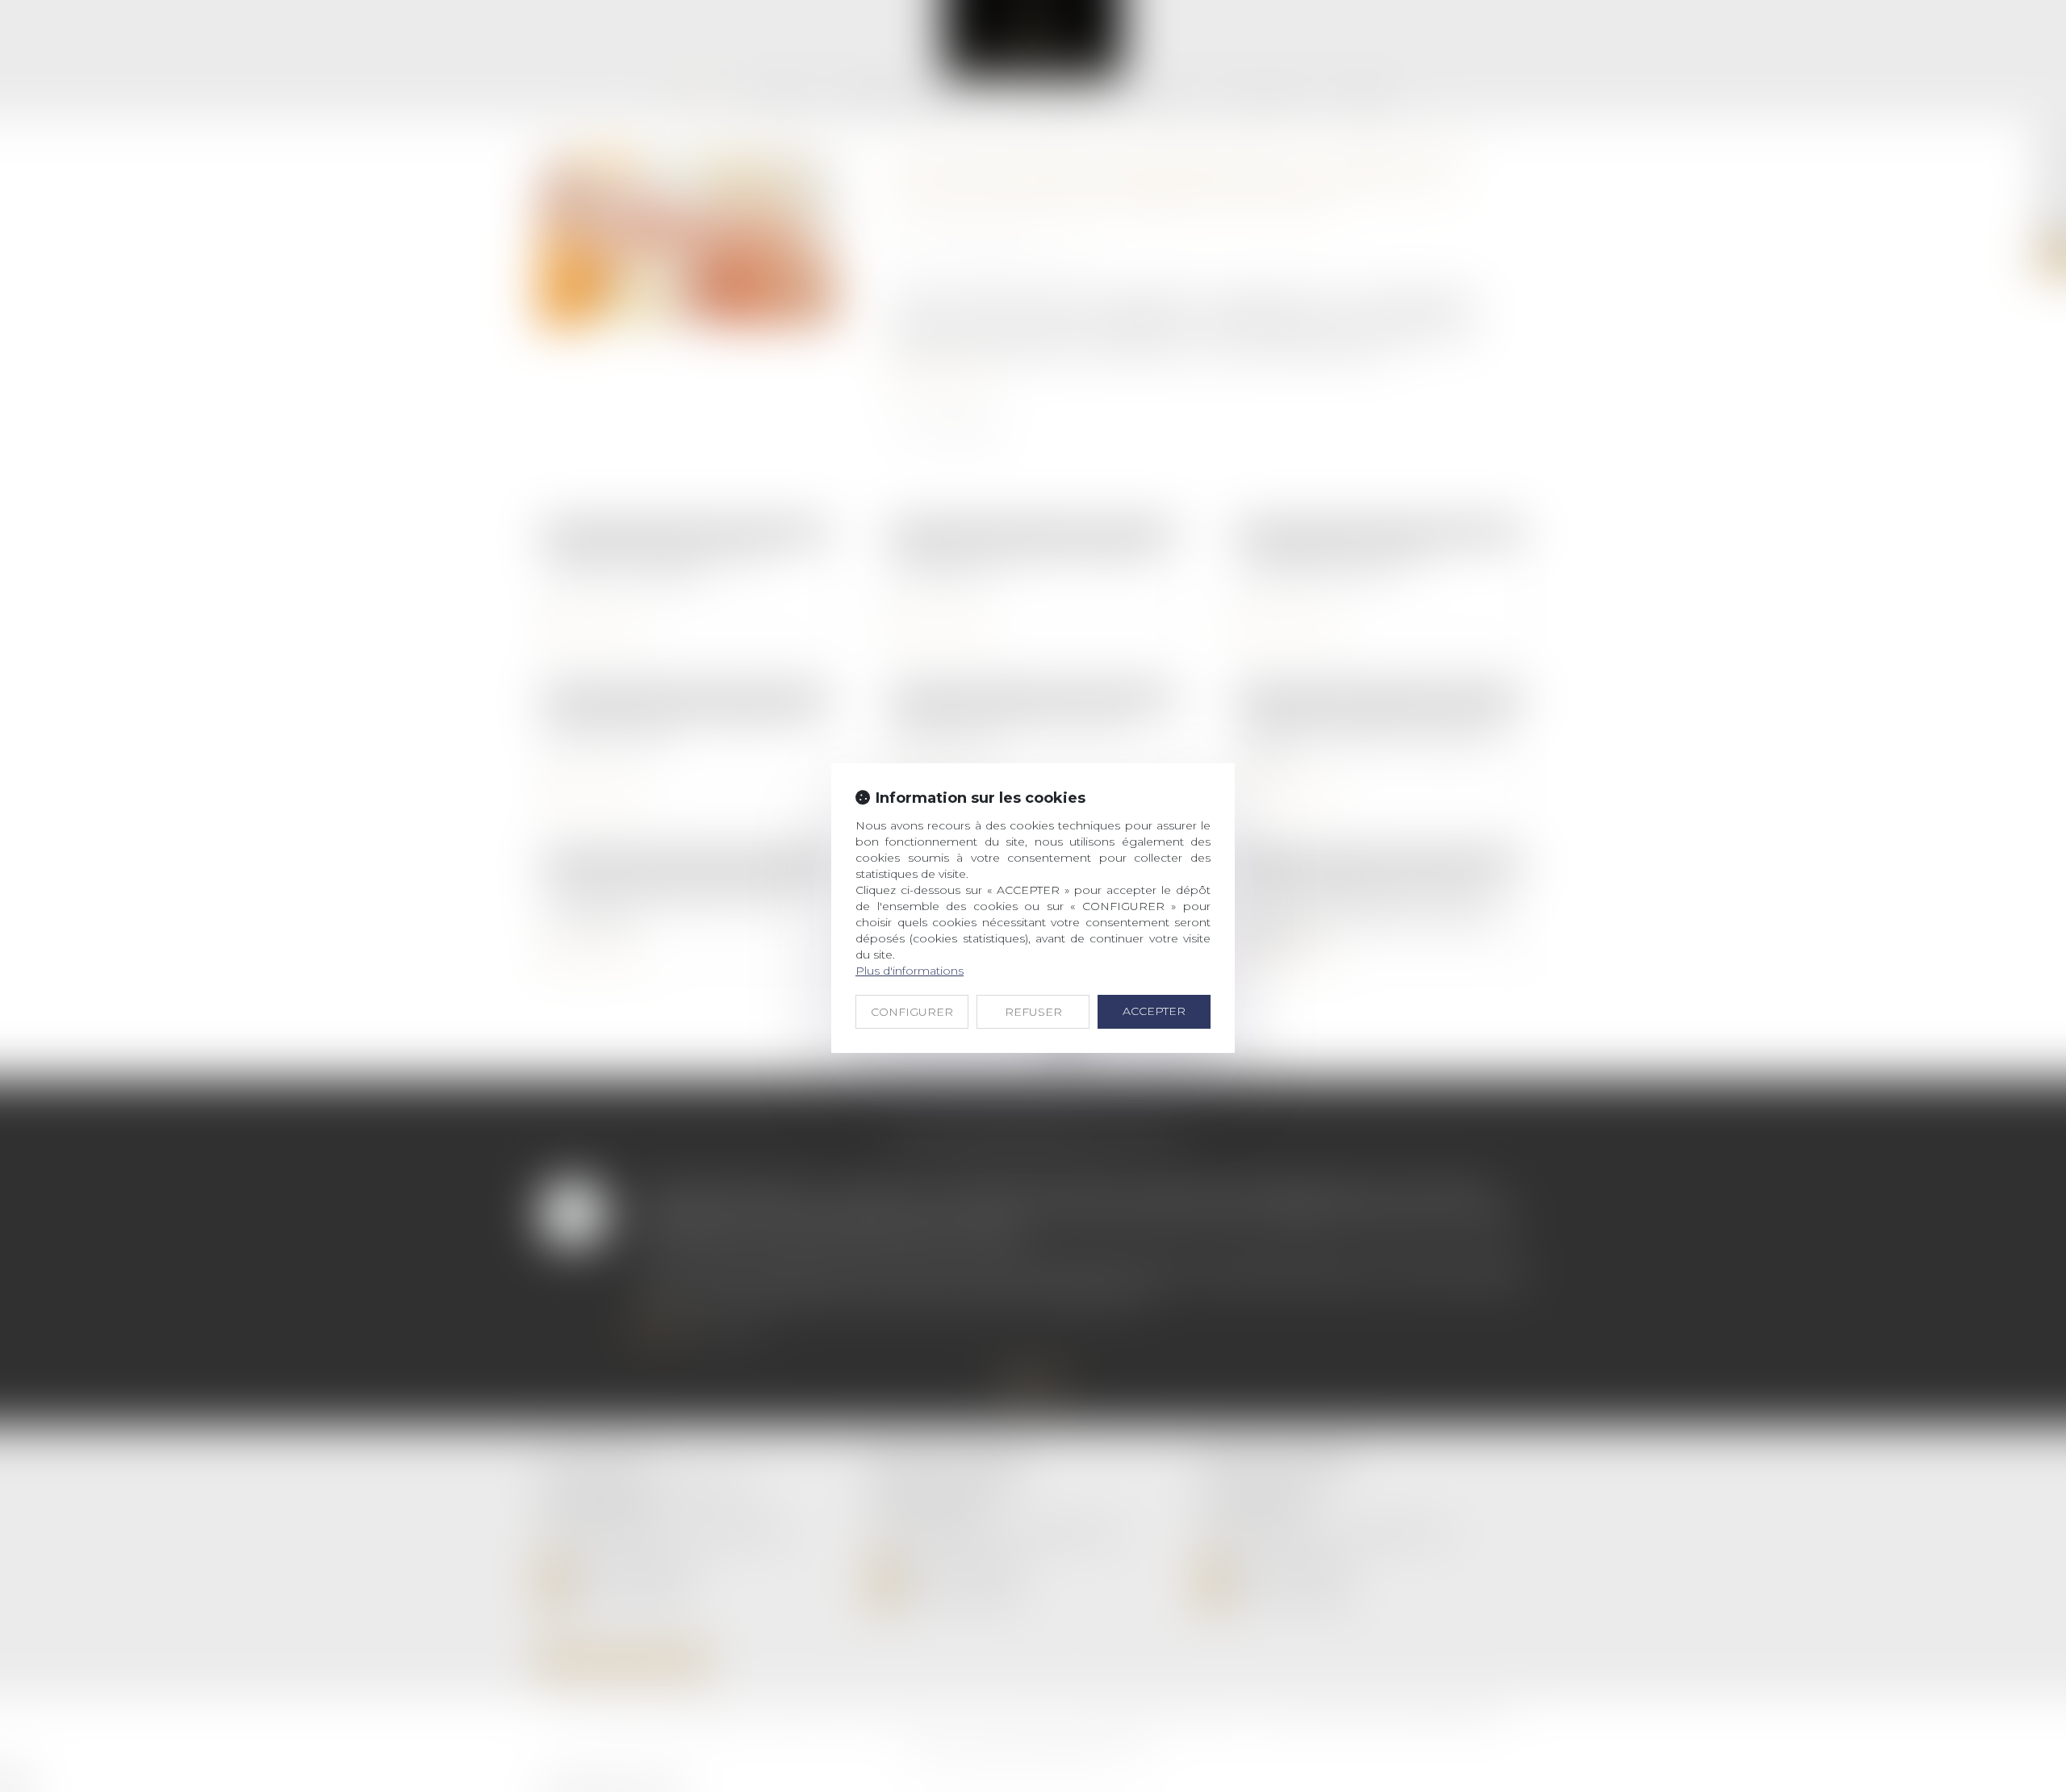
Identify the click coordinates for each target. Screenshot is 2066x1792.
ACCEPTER (1154, 1011)
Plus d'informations (910, 971)
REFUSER (1033, 1012)
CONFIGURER (912, 1012)
